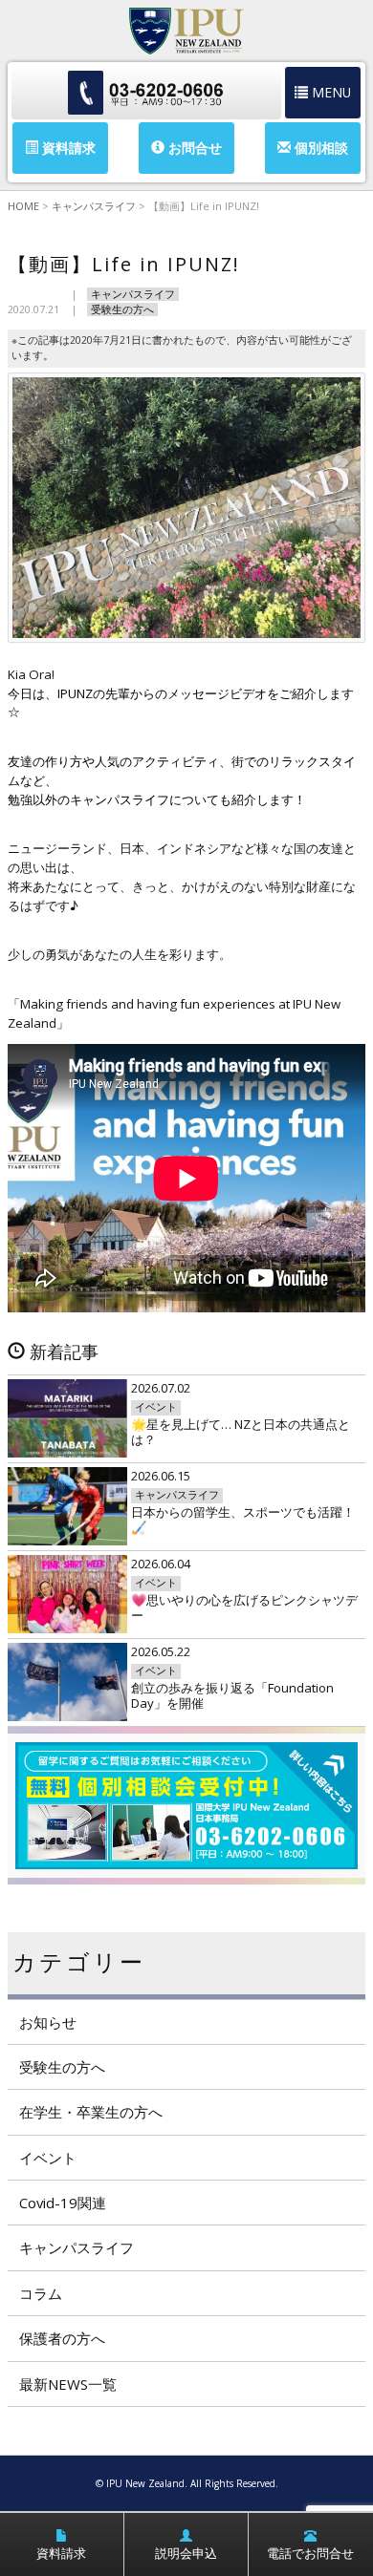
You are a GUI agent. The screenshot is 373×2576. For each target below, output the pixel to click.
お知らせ (48, 2022)
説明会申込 (186, 2553)
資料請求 (67, 148)
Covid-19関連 (63, 2203)
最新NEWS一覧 (68, 2384)
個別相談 (319, 148)
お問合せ (193, 148)
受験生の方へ (122, 309)
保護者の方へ (62, 2338)
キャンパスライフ (133, 294)
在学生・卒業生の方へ (91, 2112)
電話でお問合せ (310, 2553)
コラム (41, 2293)
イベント (48, 2158)
